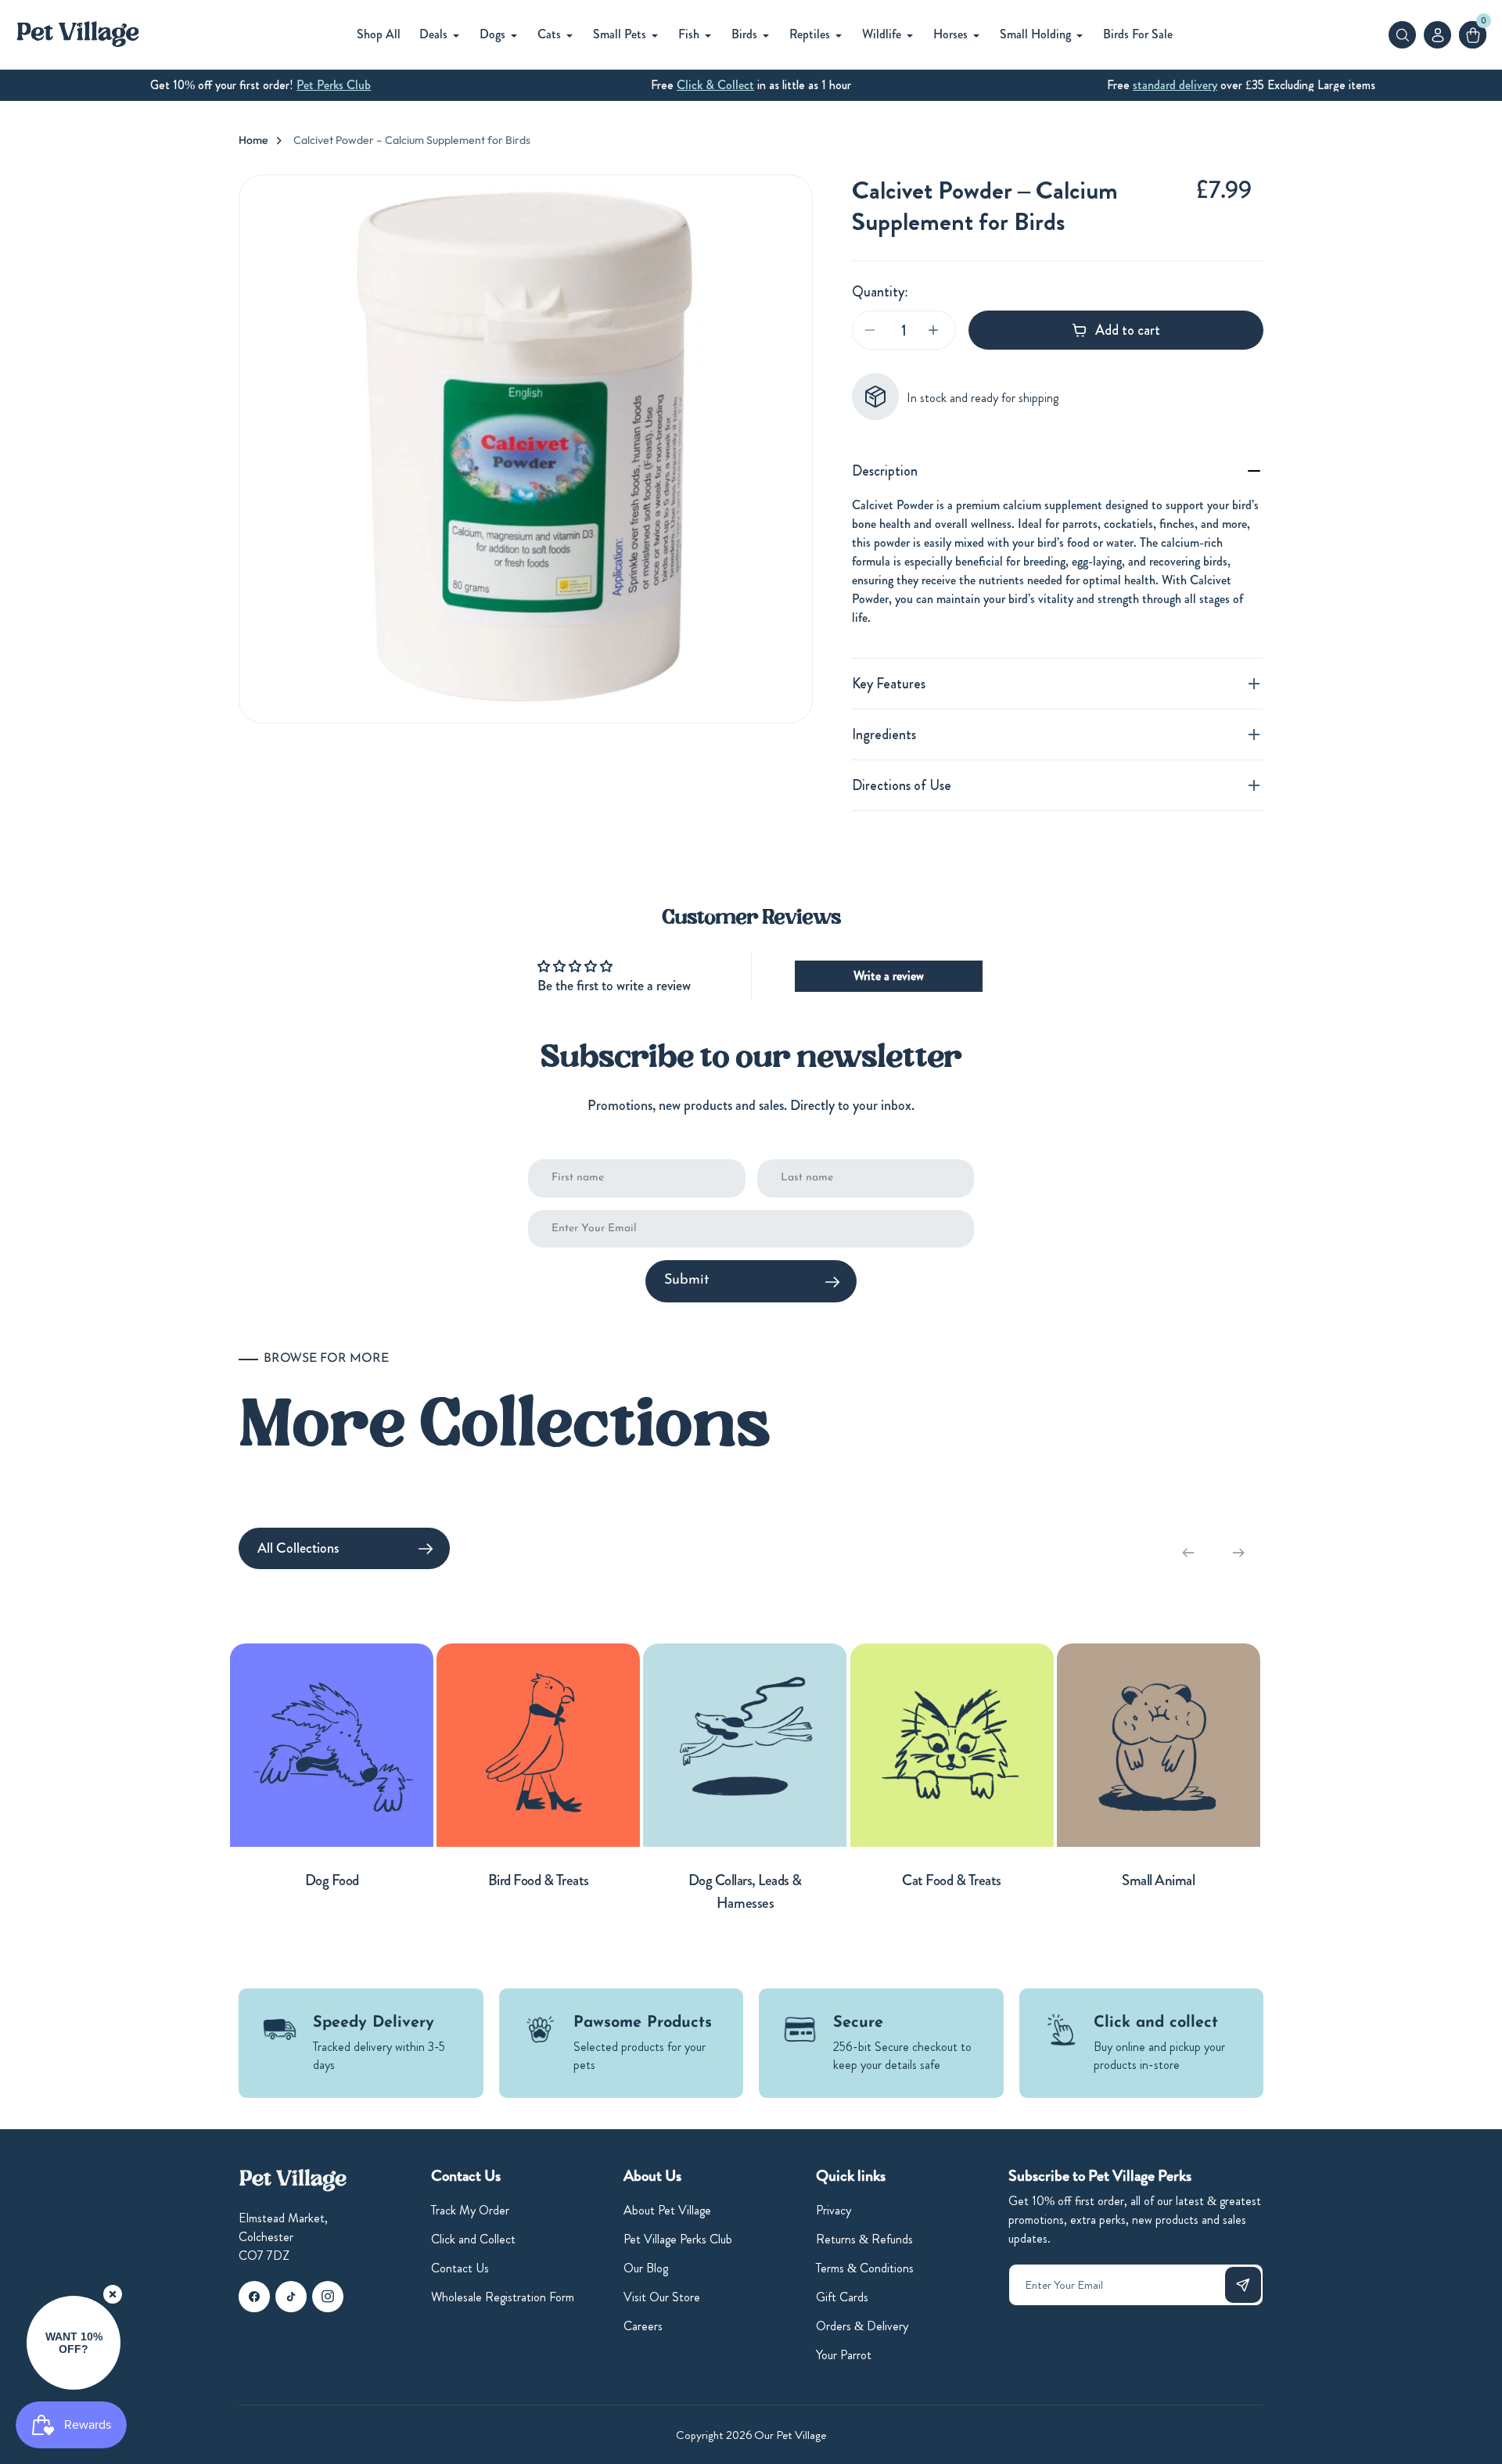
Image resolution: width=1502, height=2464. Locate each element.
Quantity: (880, 292)
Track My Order (470, 2210)
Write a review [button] (889, 976)
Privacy (834, 2210)
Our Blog (646, 2268)
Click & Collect (715, 85)
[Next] (1238, 1553)
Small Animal (1158, 1880)
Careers (643, 2326)
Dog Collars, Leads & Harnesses (745, 1891)
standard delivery (1175, 85)
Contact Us (460, 2268)
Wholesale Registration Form (503, 2297)
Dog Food (332, 1880)
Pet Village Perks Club (678, 2239)
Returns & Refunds (864, 2239)
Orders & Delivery (862, 2326)
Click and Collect (473, 2239)
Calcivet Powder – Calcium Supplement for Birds (412, 140)
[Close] (113, 2294)
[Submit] (1243, 2285)
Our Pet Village (790, 2435)
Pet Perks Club (334, 85)
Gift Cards (842, 2297)
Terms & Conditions (865, 2268)
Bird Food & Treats (539, 1880)
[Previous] (1188, 1553)
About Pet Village (667, 2210)
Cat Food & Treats (952, 1880)
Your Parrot (844, 2355)
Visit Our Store (662, 2297)
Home (253, 140)
